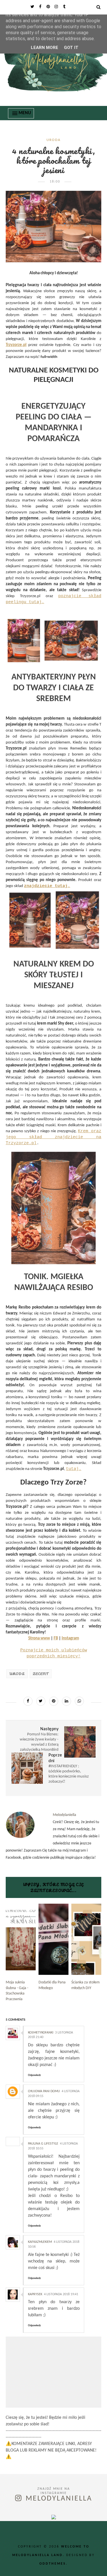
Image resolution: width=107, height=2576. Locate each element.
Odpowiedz (34, 2075)
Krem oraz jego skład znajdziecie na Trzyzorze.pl (53, 1137)
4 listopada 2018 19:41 (61, 2294)
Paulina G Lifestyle (43, 2144)
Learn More (45, 48)
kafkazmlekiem (40, 2242)
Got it (71, 48)
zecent (41, 1674)
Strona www (39, 1638)
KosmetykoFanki (41, 2033)
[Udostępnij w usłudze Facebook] (28, 1701)
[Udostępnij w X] (41, 1701)
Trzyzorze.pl (16, 345)
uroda (54, 140)
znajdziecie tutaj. (47, 886)
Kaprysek (35, 2294)
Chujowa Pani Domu (44, 2091)
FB (56, 1638)
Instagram (70, 1638)
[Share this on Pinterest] (54, 1701)
